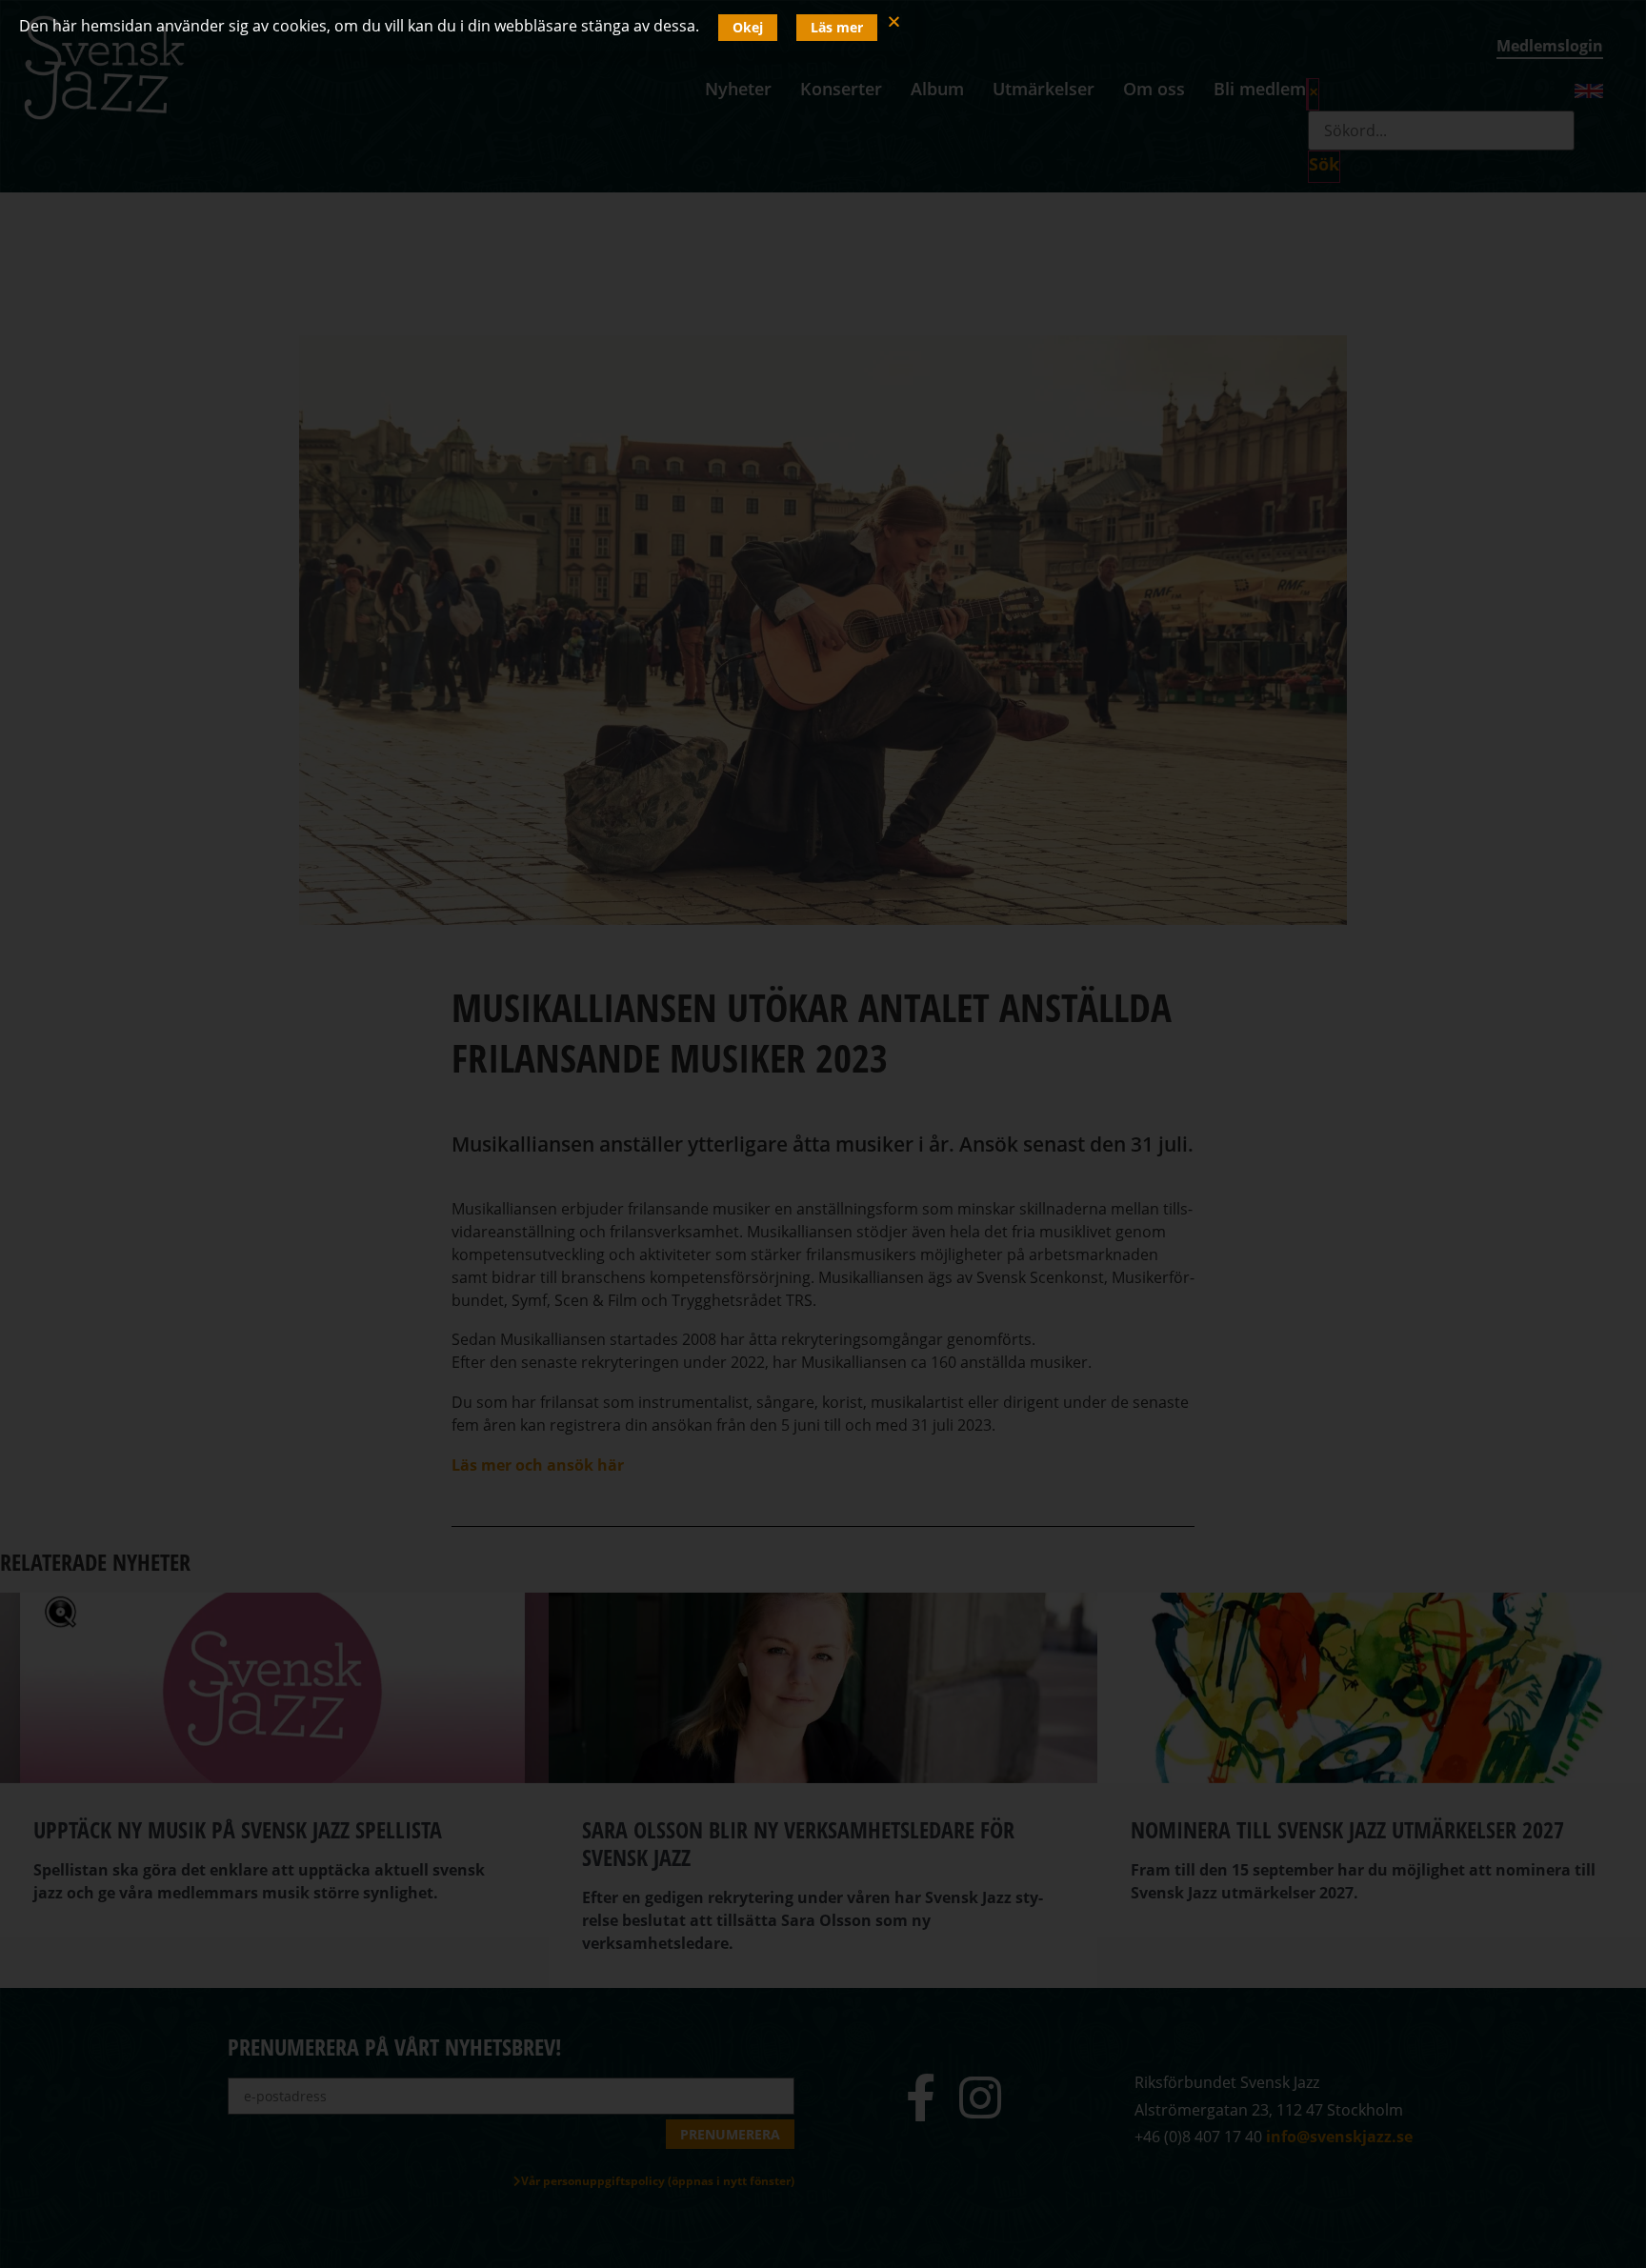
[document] (823, 1134)
